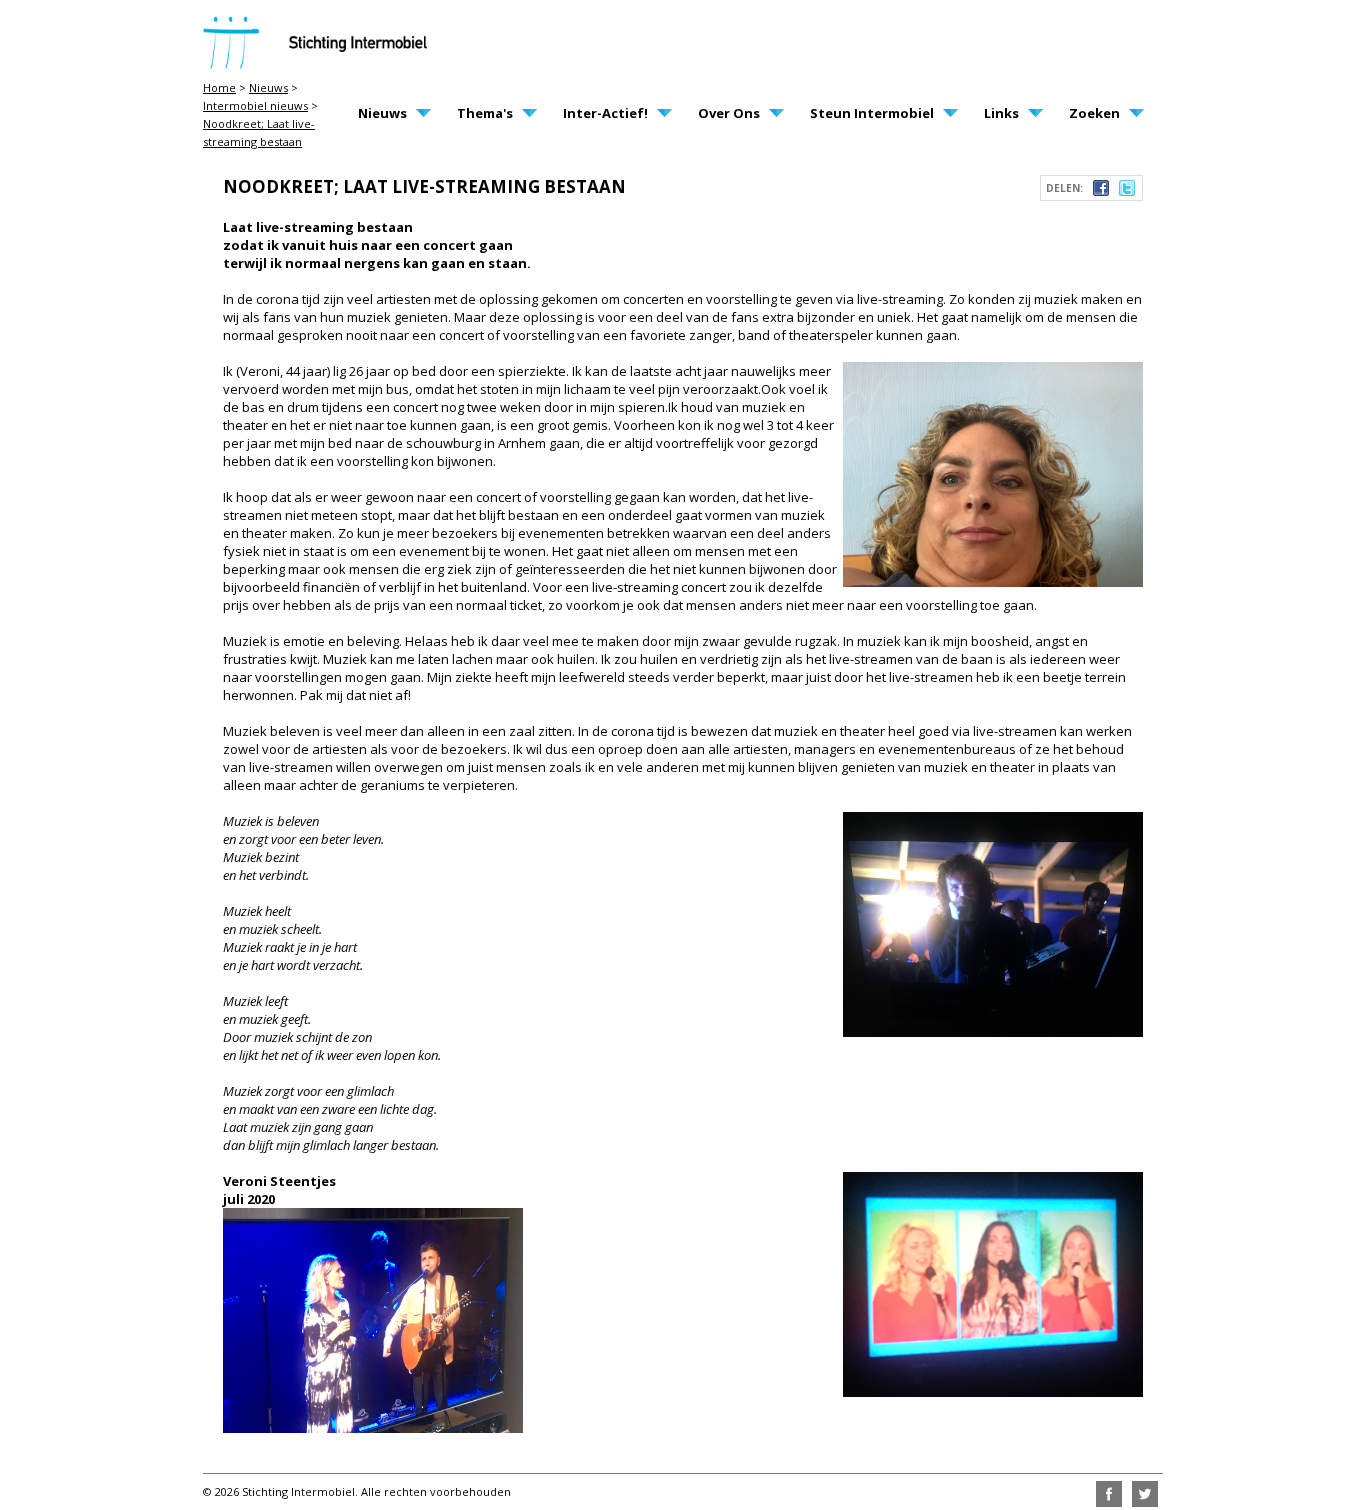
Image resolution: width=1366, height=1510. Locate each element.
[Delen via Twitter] (1127, 191)
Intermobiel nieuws (255, 105)
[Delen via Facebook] (1101, 191)
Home (219, 87)
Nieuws (268, 87)
